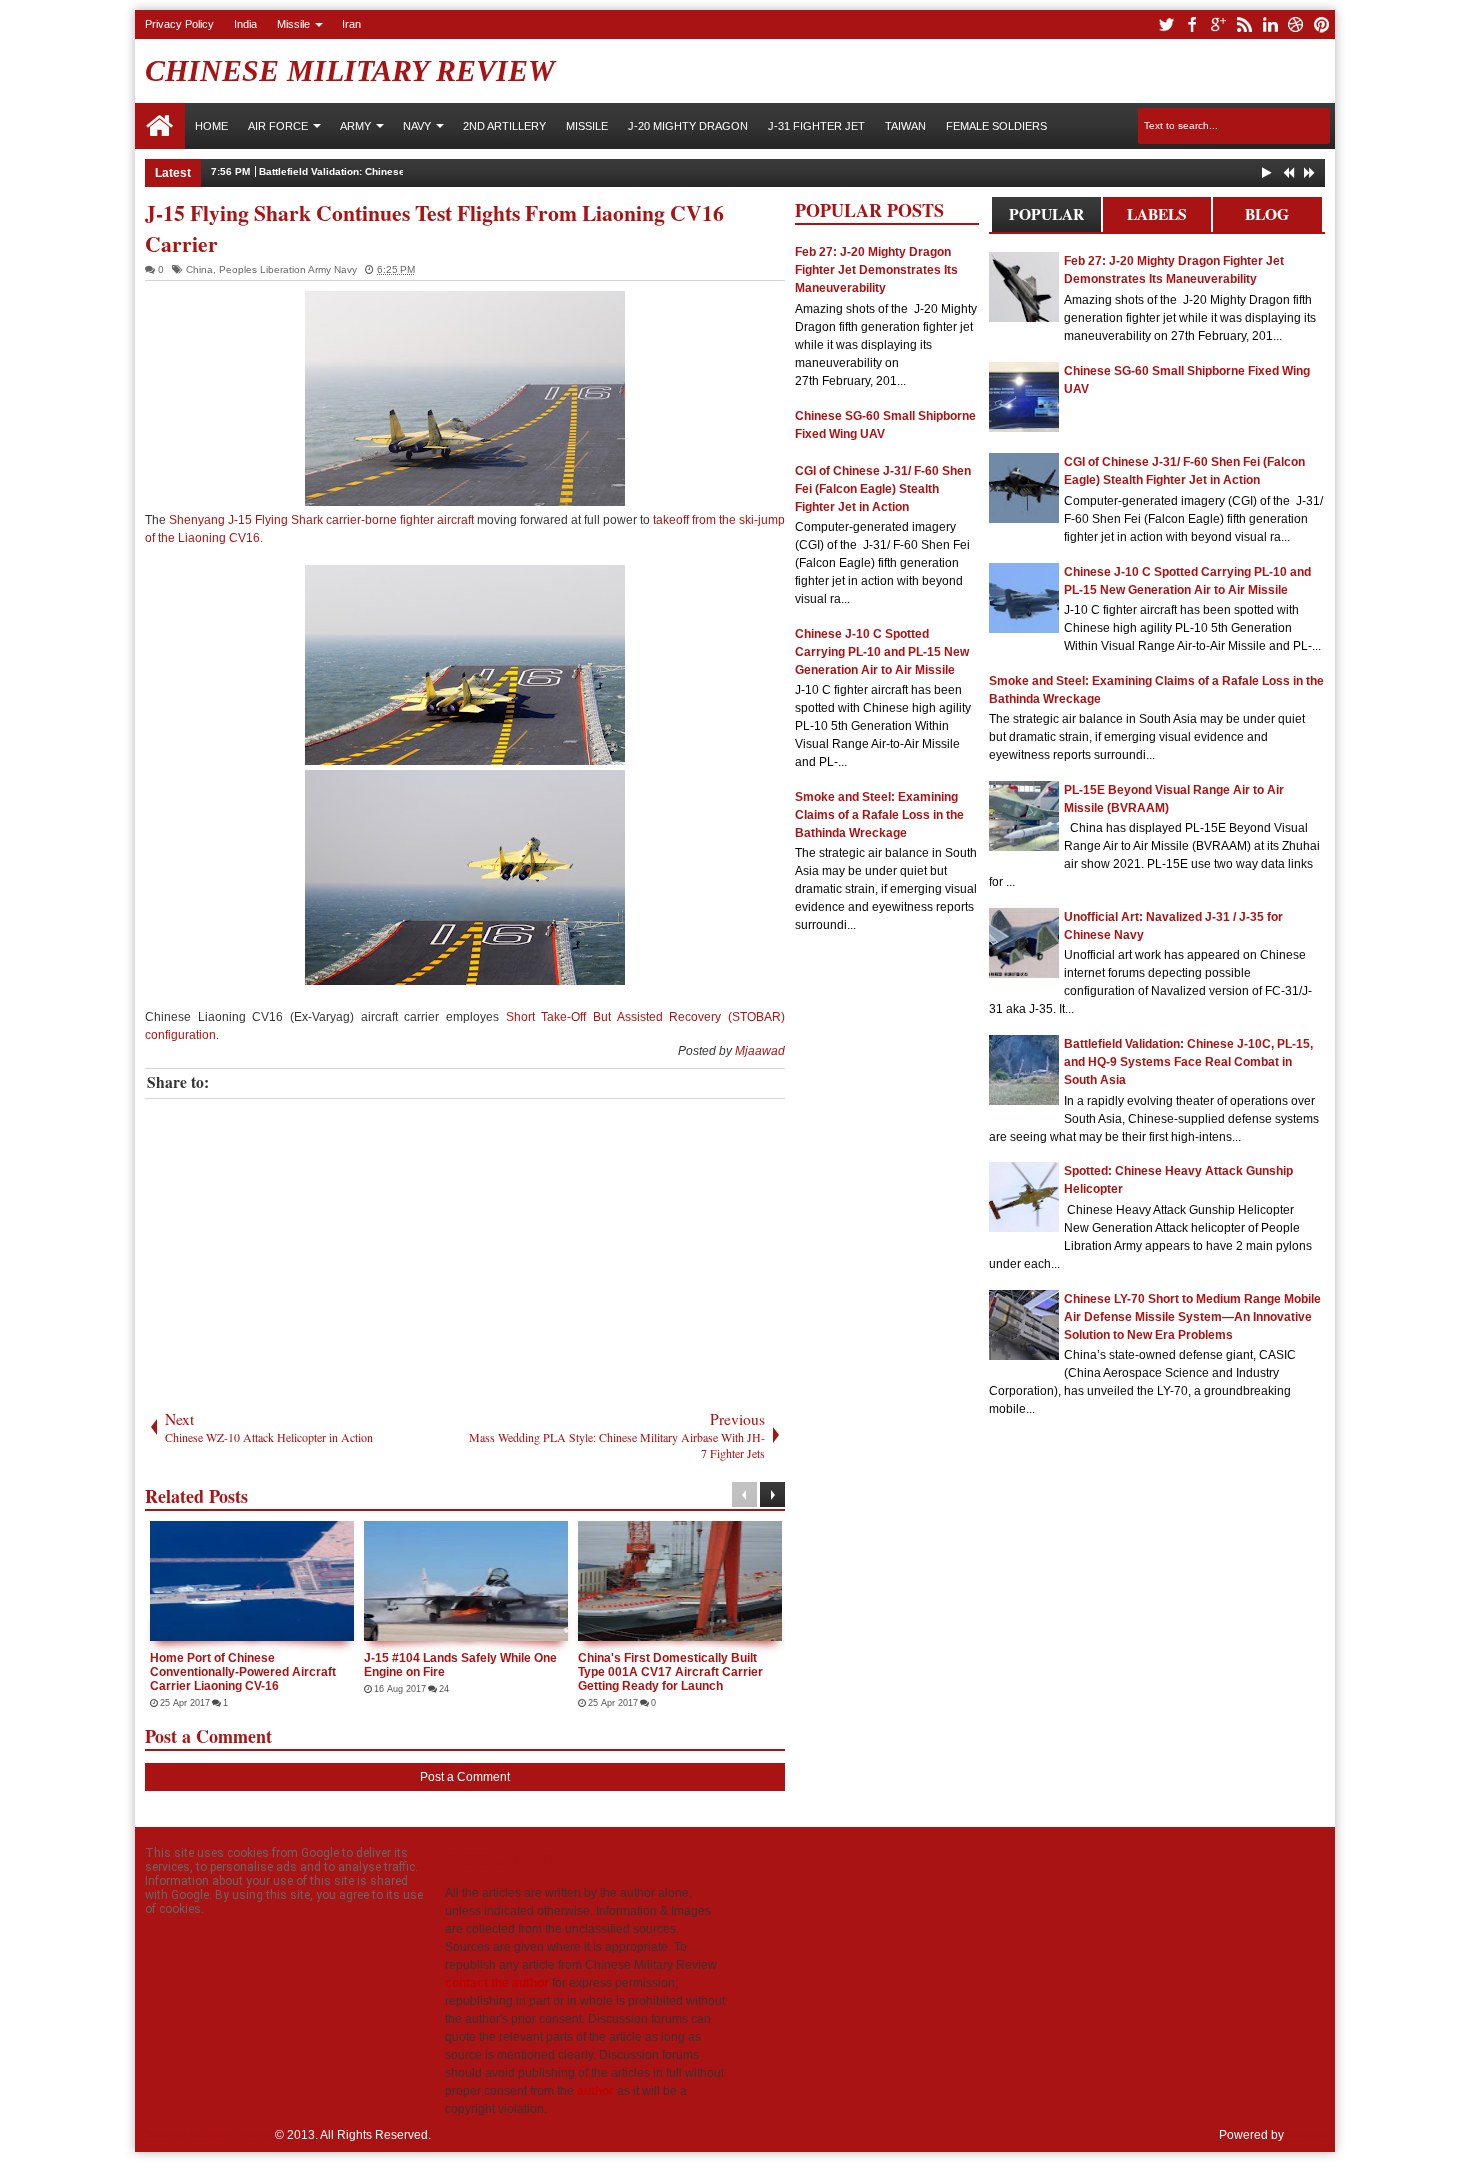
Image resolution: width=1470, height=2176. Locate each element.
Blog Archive (1267, 217)
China (199, 269)
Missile (293, 24)
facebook (1192, 24)
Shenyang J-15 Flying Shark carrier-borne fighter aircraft (321, 520)
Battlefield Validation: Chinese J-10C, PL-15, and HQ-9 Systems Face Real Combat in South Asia (1188, 1062)
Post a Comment (465, 1777)
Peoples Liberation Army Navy (288, 269)
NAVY (417, 126)
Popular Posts (1046, 217)
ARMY (355, 126)
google (1218, 24)
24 (444, 1689)
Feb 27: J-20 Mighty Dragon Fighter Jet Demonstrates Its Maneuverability (876, 270)
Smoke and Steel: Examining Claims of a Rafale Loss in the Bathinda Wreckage (879, 815)
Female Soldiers (996, 126)
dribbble (1296, 24)
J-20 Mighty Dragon (688, 126)
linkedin (1270, 24)
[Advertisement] (465, 1249)
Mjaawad (760, 1051)
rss (1244, 24)
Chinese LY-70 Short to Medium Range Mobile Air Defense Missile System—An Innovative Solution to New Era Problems (1192, 1317)
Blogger (1308, 2135)
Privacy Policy (179, 24)
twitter (1166, 24)
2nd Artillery (504, 126)
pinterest (1322, 24)
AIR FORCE (278, 126)
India (245, 24)
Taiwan (905, 126)
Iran (351, 24)
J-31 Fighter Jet (816, 126)
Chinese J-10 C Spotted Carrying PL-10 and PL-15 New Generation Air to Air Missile (882, 652)
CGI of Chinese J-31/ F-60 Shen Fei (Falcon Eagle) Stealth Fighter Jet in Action (883, 489)
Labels (1157, 214)
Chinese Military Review (350, 70)
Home (160, 126)
